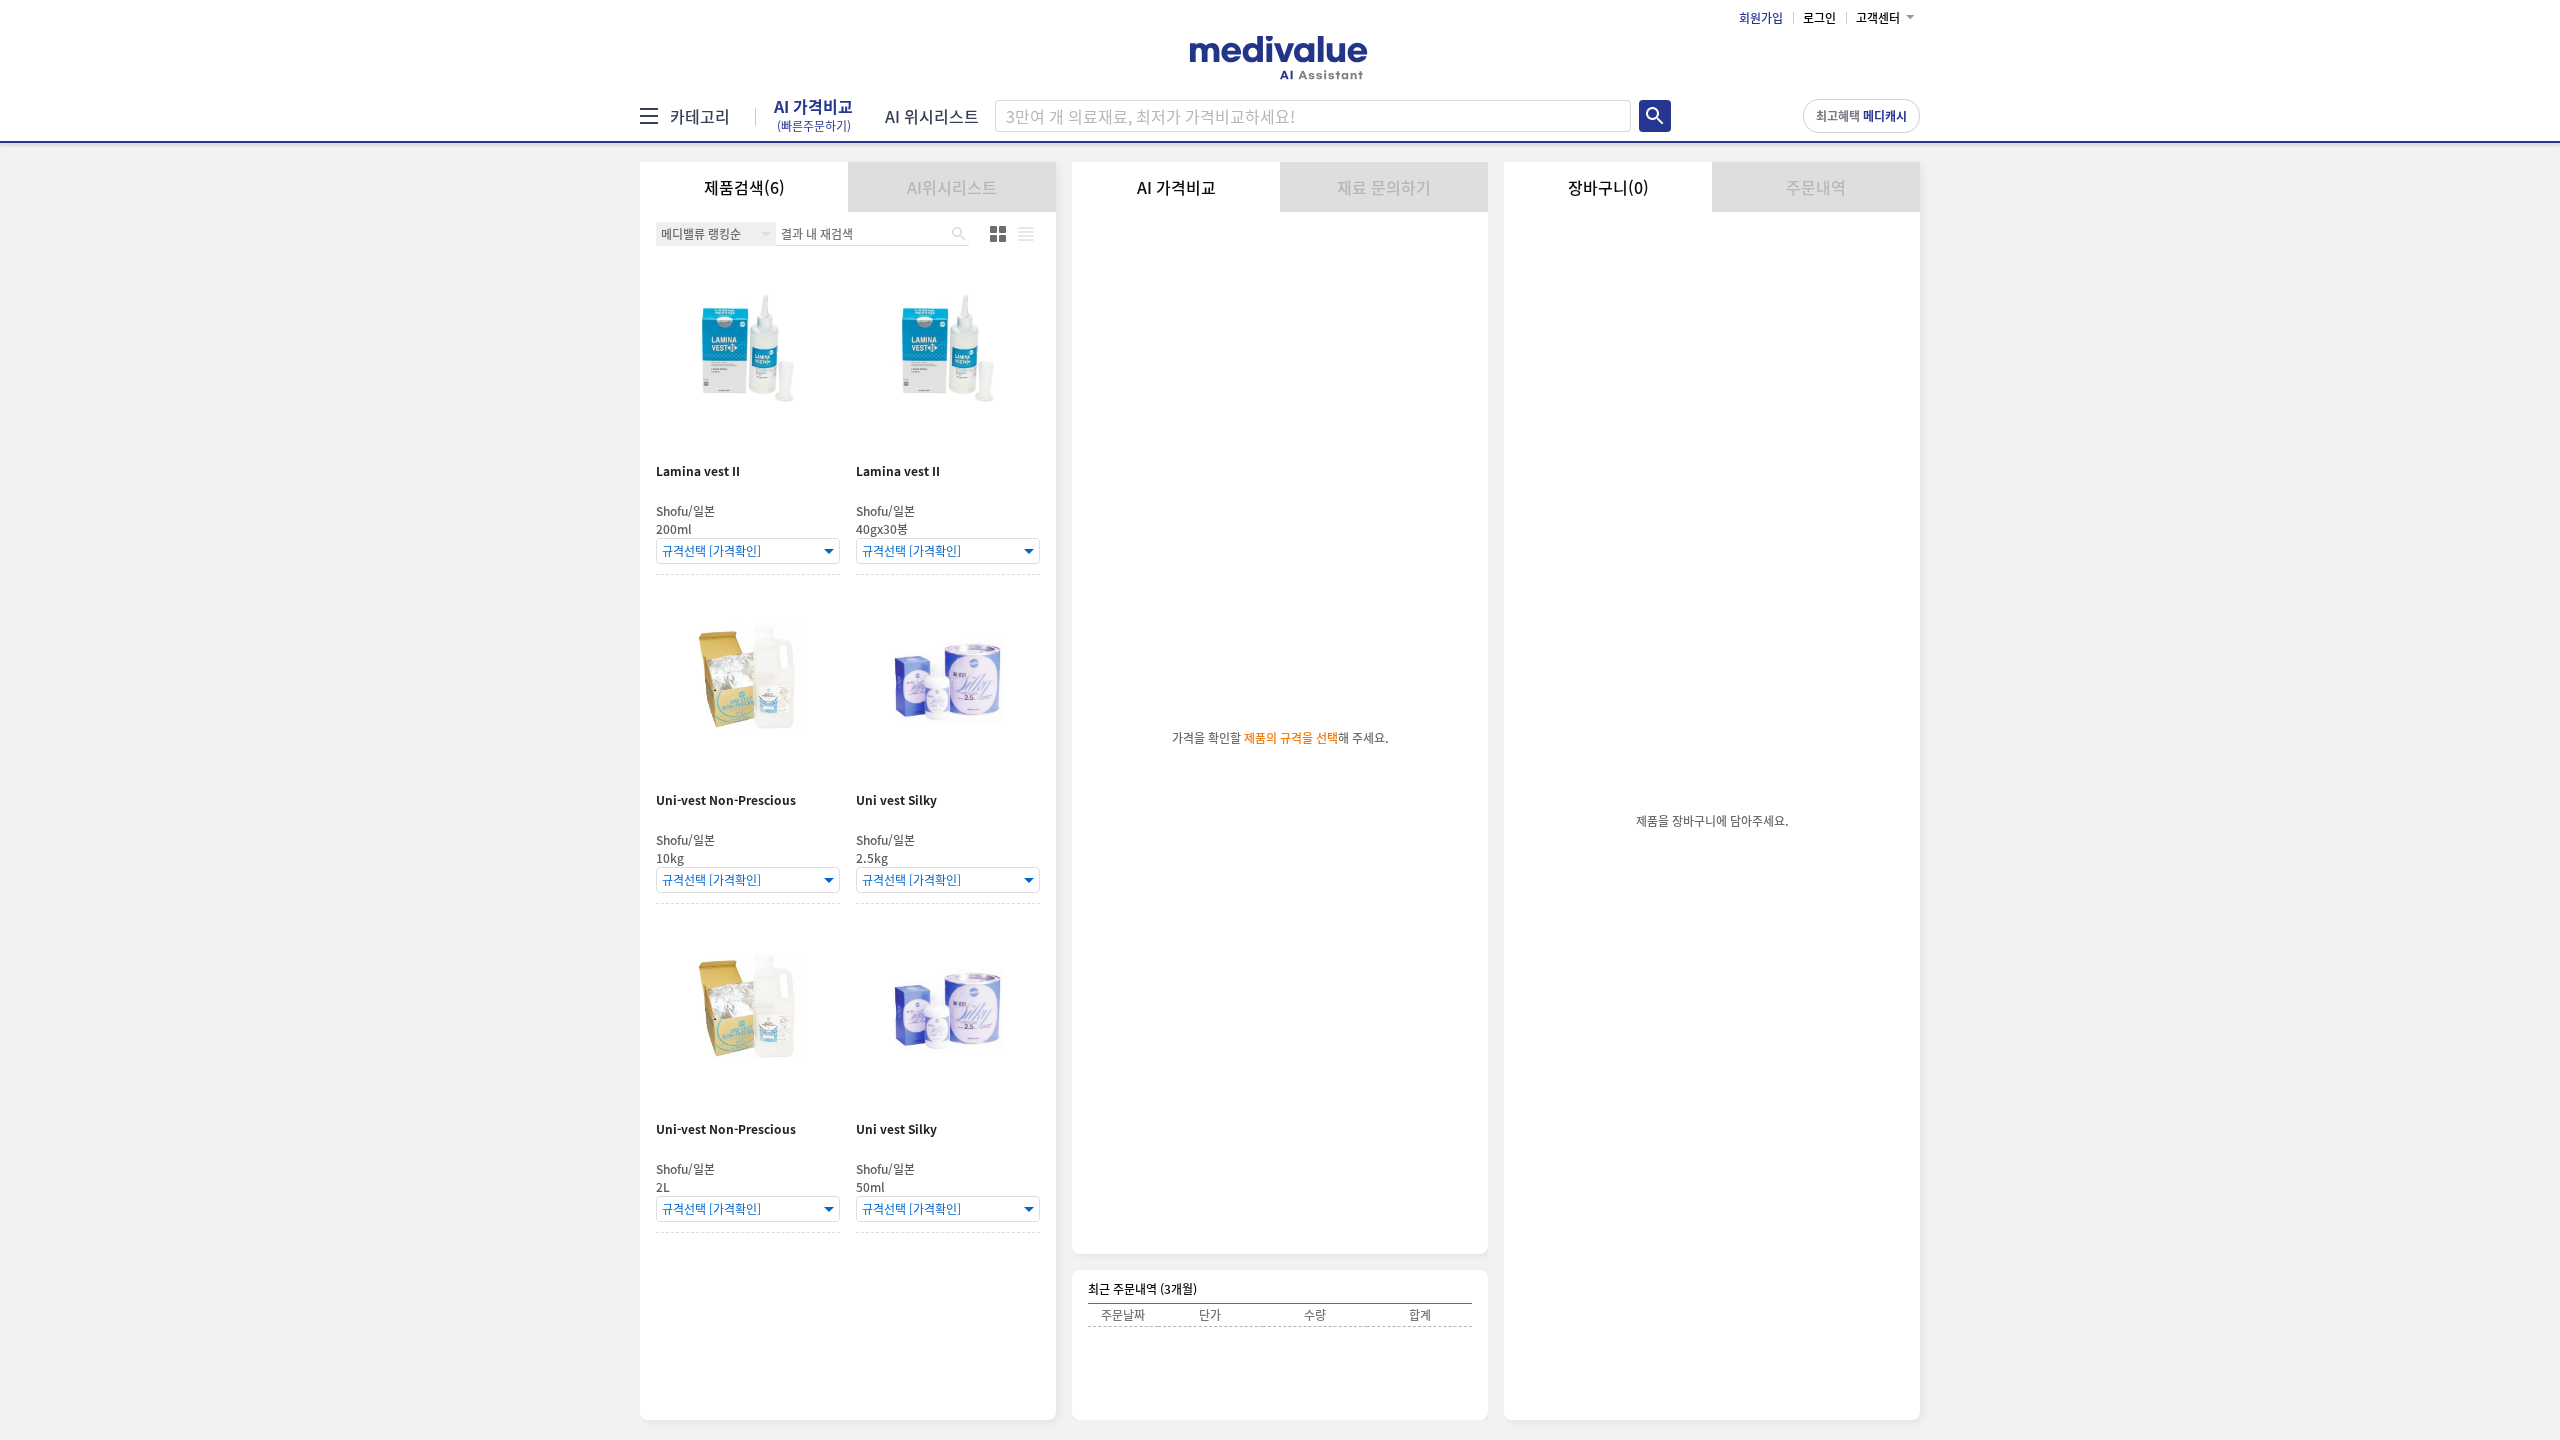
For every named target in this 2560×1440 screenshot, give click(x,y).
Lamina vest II (698, 471)
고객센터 (1878, 18)
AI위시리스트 (952, 187)
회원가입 (1761, 18)
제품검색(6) (744, 187)
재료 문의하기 (1384, 187)
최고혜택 (1861, 116)
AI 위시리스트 (932, 116)
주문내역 (1816, 187)
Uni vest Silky (896, 800)
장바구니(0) (1608, 187)
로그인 (1819, 18)
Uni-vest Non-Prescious (726, 800)
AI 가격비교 (813, 116)
